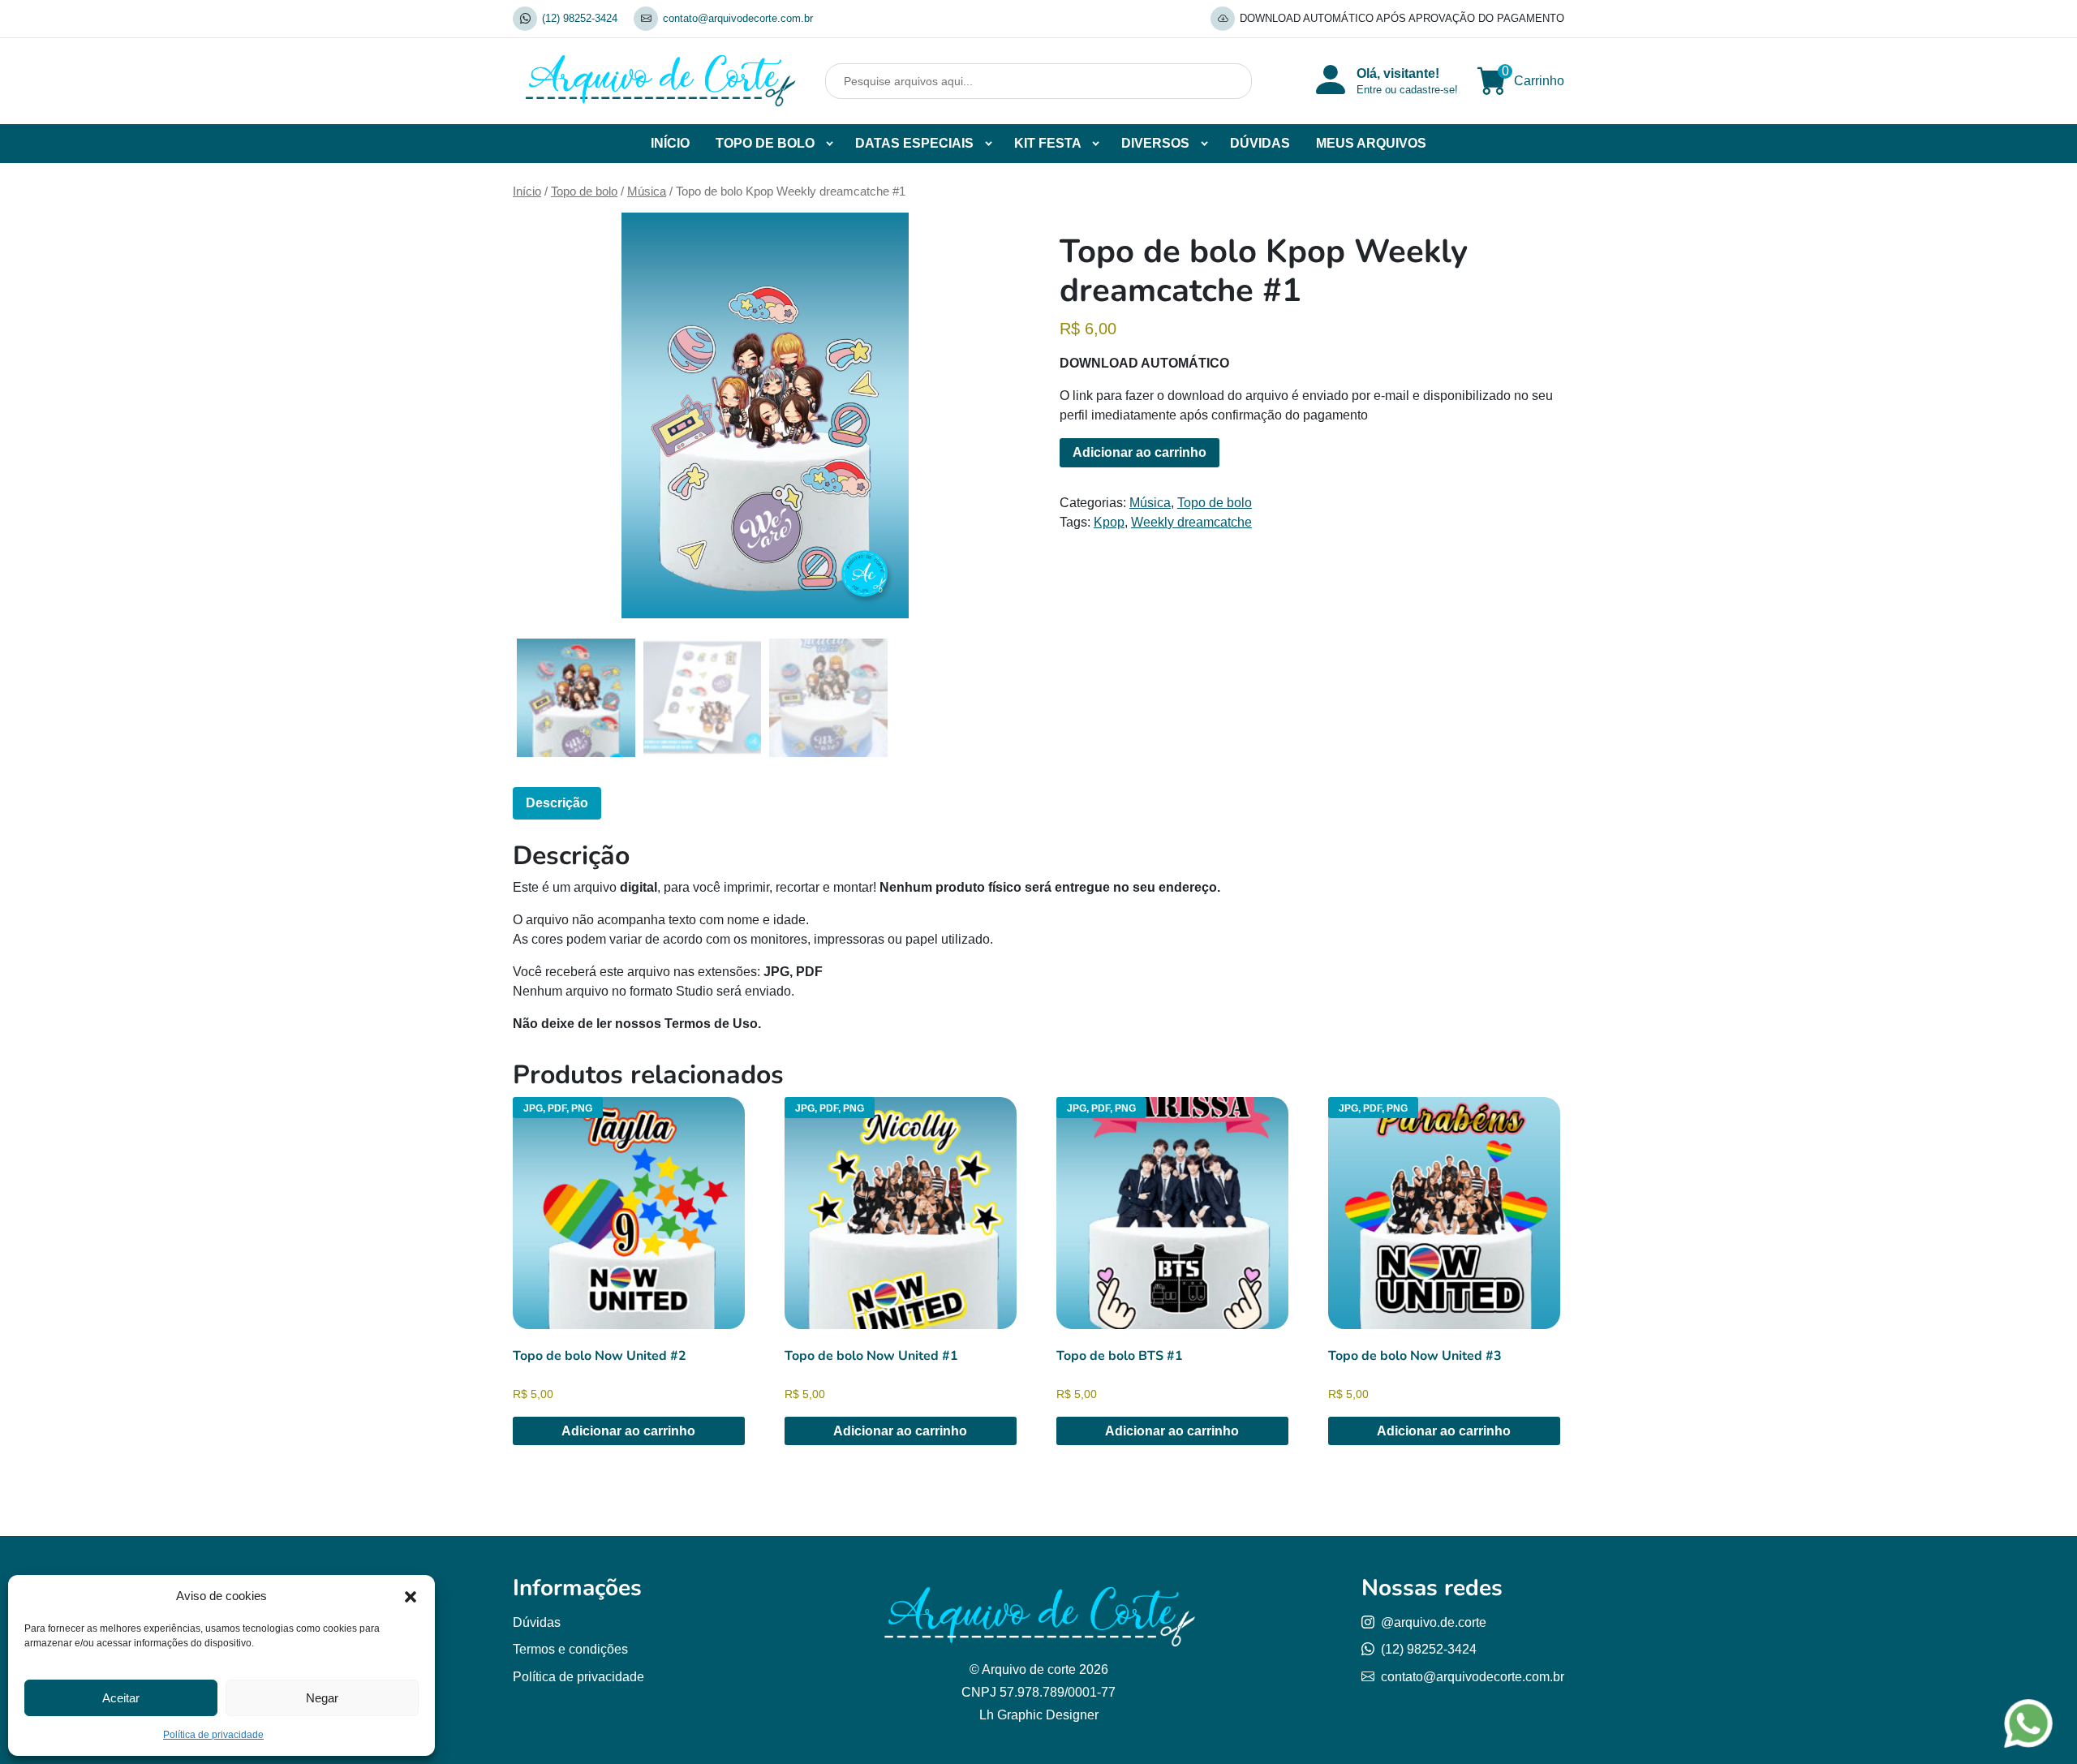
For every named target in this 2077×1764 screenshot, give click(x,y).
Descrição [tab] (557, 803)
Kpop (1109, 522)
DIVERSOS (1155, 143)
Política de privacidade (213, 1735)
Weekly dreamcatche (1191, 522)
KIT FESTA (1048, 143)
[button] (411, 1596)
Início (527, 191)
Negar (322, 1698)
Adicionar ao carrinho (1140, 452)
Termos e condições (570, 1649)
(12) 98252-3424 (580, 18)
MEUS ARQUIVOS (1371, 143)
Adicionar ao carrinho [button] (628, 1431)
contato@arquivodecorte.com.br (738, 18)
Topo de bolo (584, 191)
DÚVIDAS (1260, 143)
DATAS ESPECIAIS (914, 143)
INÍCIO (670, 143)
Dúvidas (537, 1622)
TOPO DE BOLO (765, 143)
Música (647, 191)
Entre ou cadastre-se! (1407, 90)
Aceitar (121, 1698)
